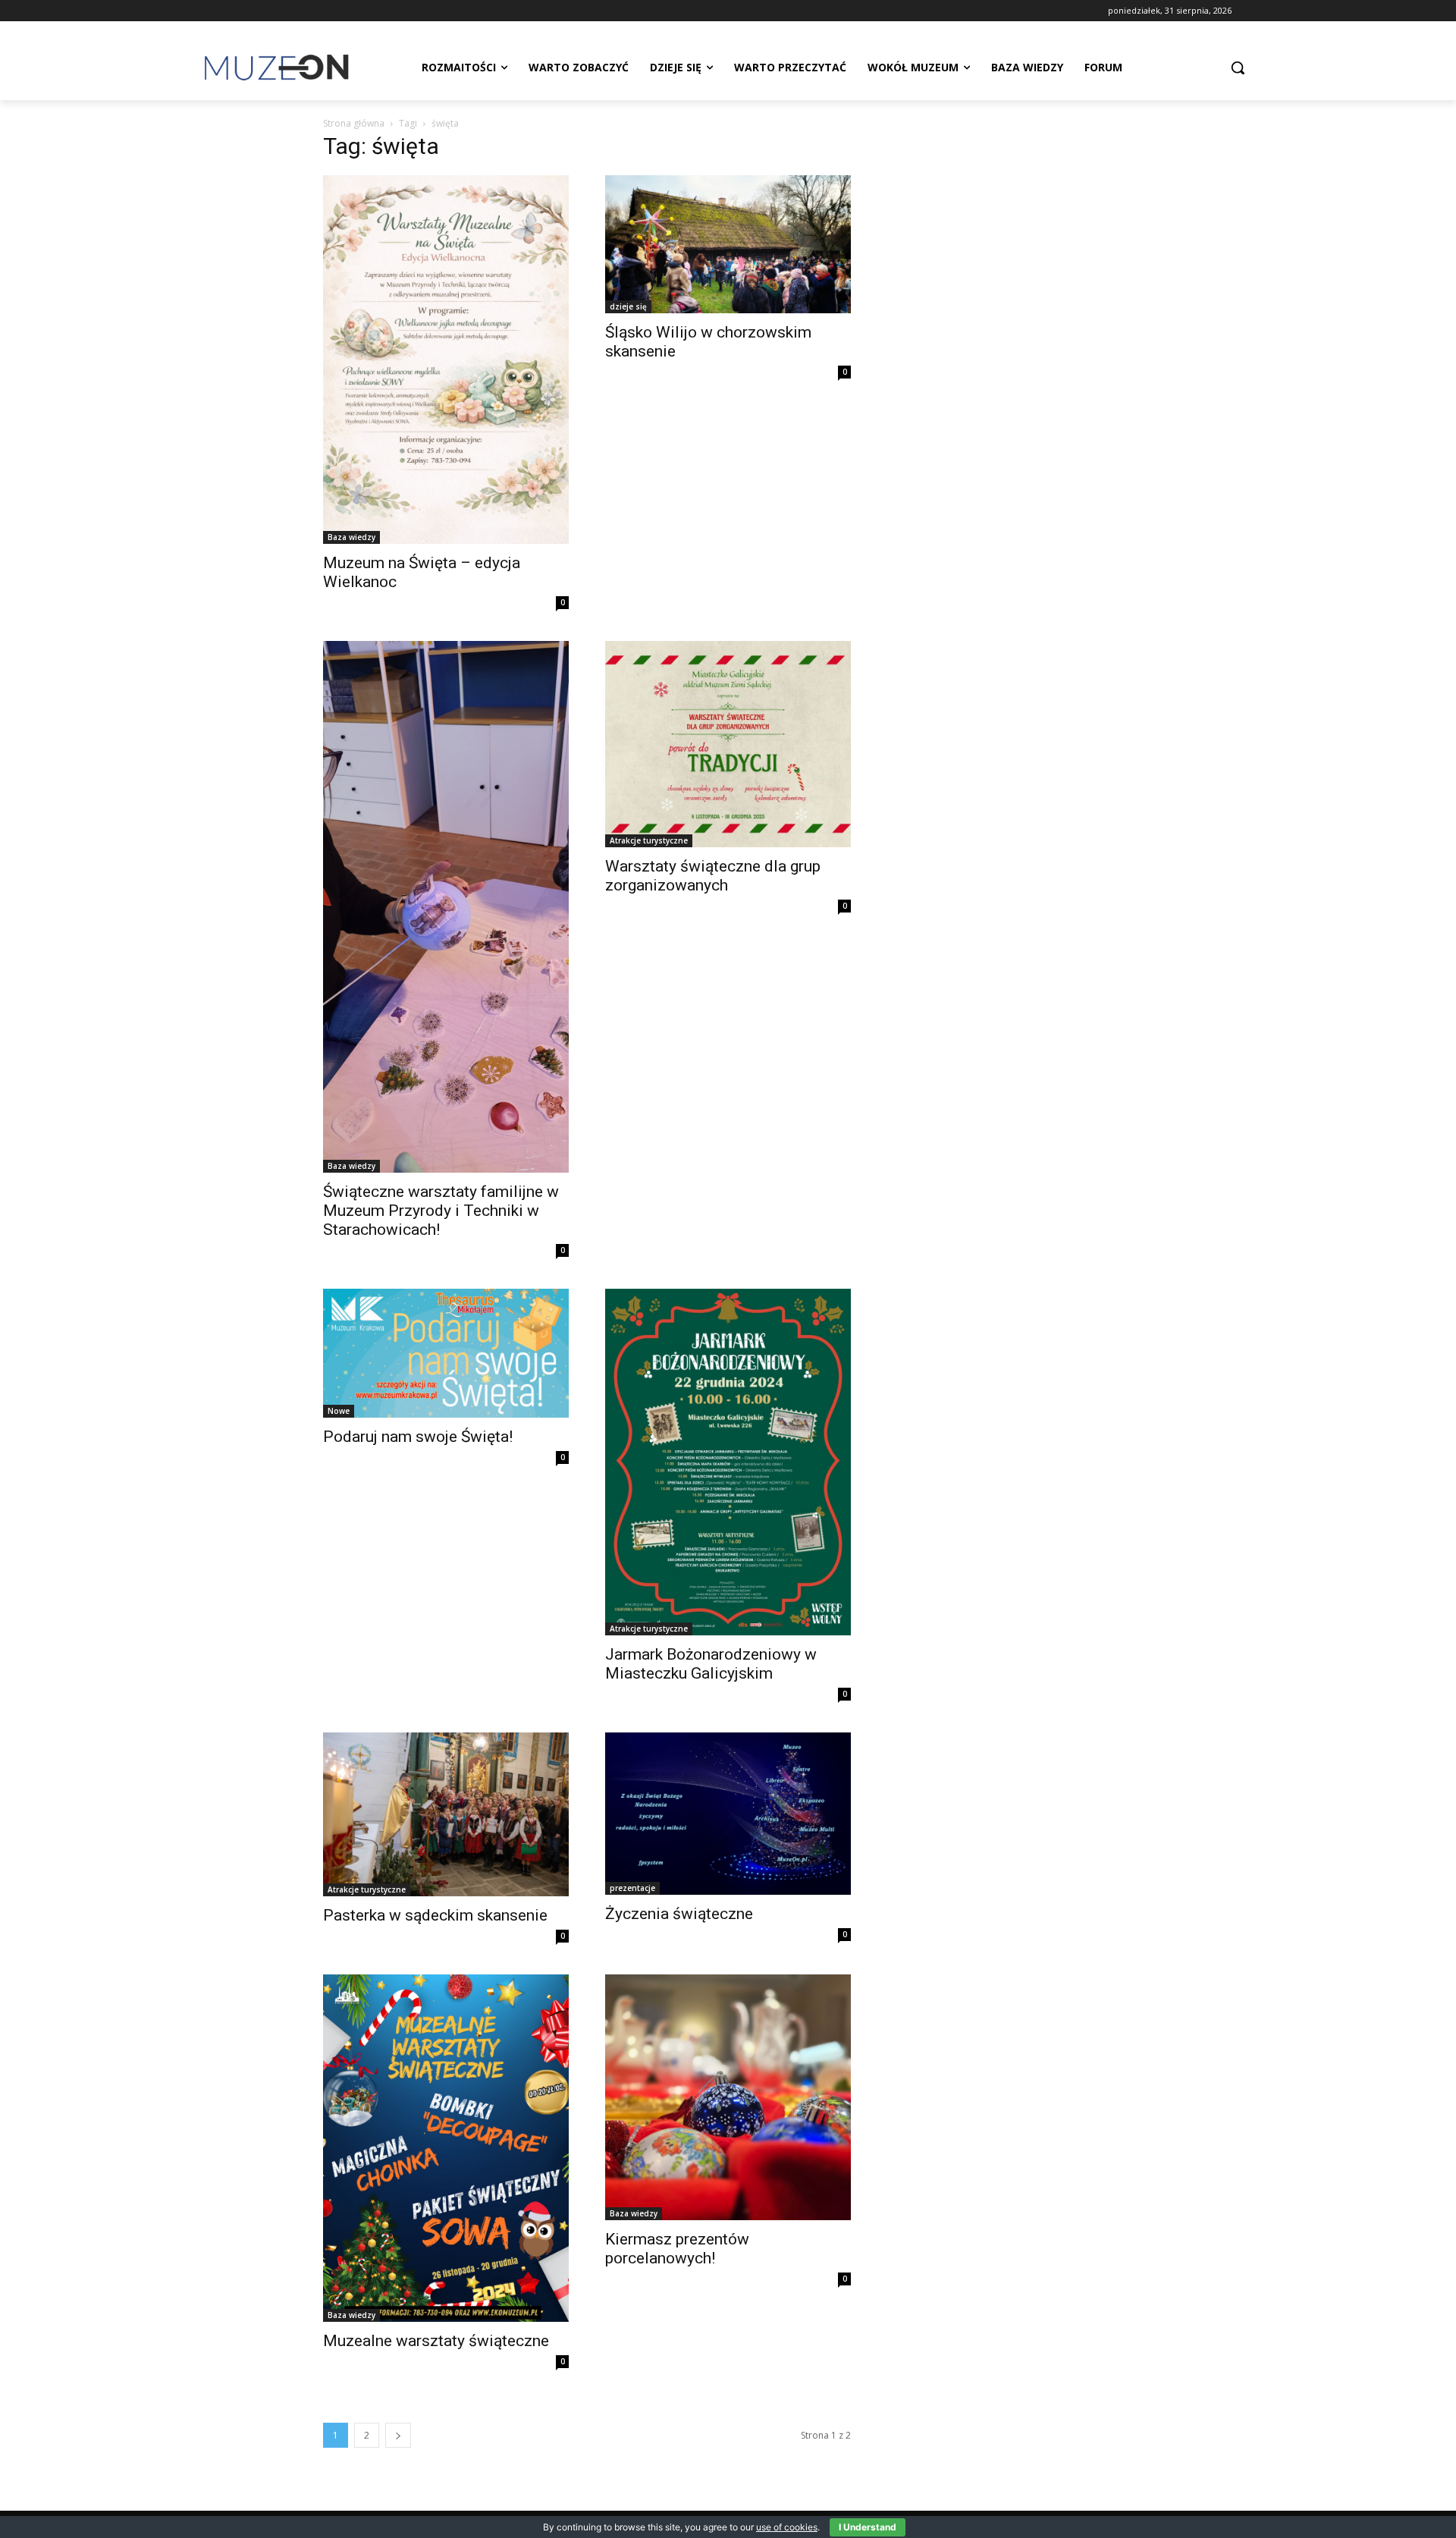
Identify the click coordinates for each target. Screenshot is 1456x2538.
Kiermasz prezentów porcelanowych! (677, 2249)
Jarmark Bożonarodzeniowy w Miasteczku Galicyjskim (711, 1664)
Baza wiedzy (351, 537)
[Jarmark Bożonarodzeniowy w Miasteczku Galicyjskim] (728, 1462)
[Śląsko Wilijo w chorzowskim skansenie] (728, 244)
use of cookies (787, 2527)
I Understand (868, 2527)
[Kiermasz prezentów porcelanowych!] (728, 2097)
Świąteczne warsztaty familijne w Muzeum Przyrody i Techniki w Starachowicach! (441, 1211)
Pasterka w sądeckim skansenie (435, 1915)
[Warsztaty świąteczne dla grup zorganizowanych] (728, 744)
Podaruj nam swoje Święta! (418, 1437)
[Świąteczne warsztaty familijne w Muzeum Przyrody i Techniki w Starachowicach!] (446, 907)
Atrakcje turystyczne (649, 840)
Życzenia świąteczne (679, 1914)
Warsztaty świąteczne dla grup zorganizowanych (713, 876)
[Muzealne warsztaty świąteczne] (446, 2148)
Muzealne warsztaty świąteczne (436, 2341)
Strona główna (354, 123)
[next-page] (398, 2435)
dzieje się (628, 306)
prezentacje (632, 1888)
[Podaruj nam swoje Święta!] (446, 1353)
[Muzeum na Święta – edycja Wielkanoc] (446, 360)
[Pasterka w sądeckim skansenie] (446, 1814)
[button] (1238, 68)
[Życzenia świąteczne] (728, 1814)
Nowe (339, 1411)
